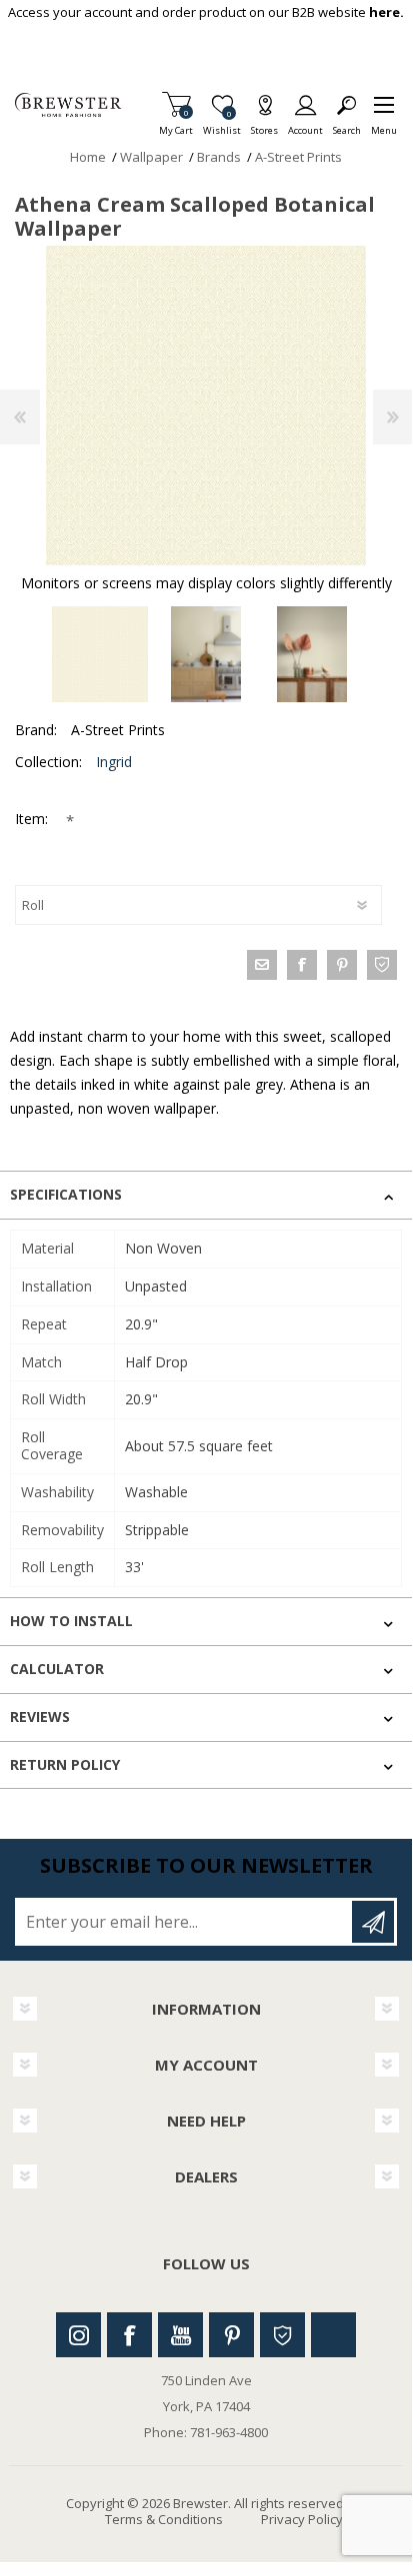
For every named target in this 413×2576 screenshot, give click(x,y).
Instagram (78, 2335)
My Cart (176, 124)
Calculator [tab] (57, 1669)
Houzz (282, 2335)
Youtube (180, 2335)
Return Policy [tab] (65, 1764)
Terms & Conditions (164, 2519)
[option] (100, 654)
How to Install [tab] (71, 1621)
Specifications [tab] (66, 1194)
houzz (382, 965)
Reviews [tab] (40, 1717)
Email (262, 965)
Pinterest (231, 2335)
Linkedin (333, 2335)
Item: (33, 819)
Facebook (129, 2335)
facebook (302, 965)
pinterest (342, 965)
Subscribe (373, 1922)
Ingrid (114, 762)
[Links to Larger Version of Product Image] (206, 406)
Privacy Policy (302, 2519)
